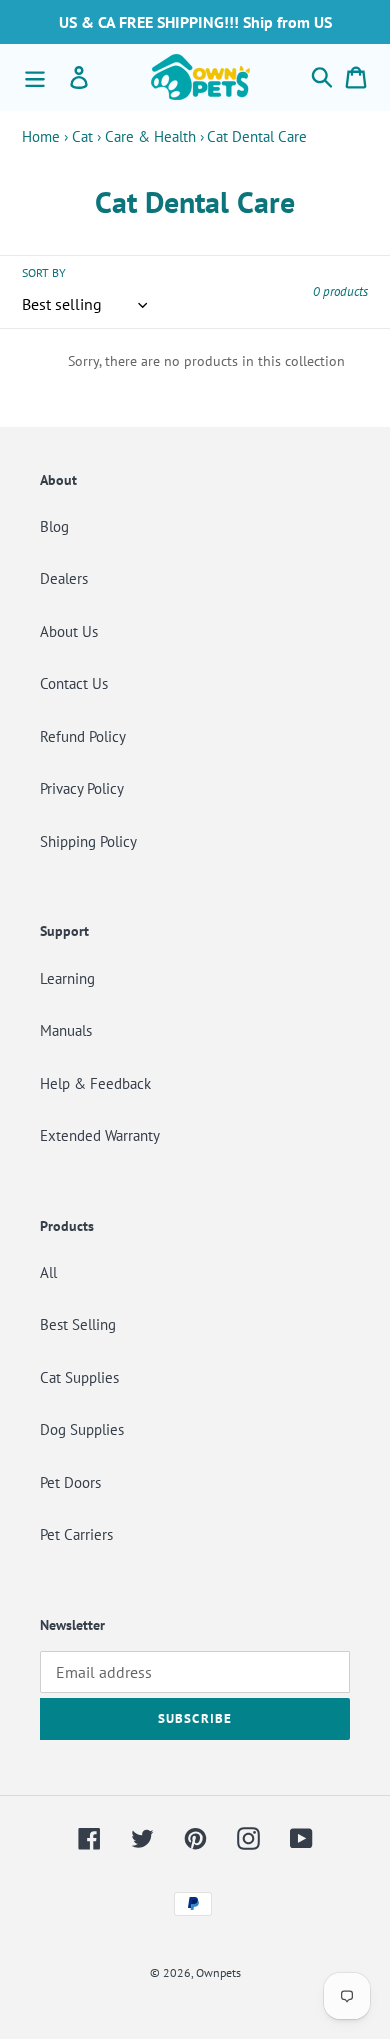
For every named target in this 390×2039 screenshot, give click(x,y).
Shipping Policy (88, 841)
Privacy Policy (82, 788)
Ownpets (218, 1972)
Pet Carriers (76, 1534)
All (48, 1272)
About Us (69, 631)
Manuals (66, 1030)
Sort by (44, 272)
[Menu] (35, 77)
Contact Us (74, 683)
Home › (45, 136)
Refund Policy (83, 736)
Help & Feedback (95, 1083)
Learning (67, 978)
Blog (54, 526)
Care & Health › (154, 136)
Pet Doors (70, 1482)
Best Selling (78, 1324)
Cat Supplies (79, 1377)
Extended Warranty (100, 1135)
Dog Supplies (82, 1429)
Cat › (86, 136)
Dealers (64, 578)
